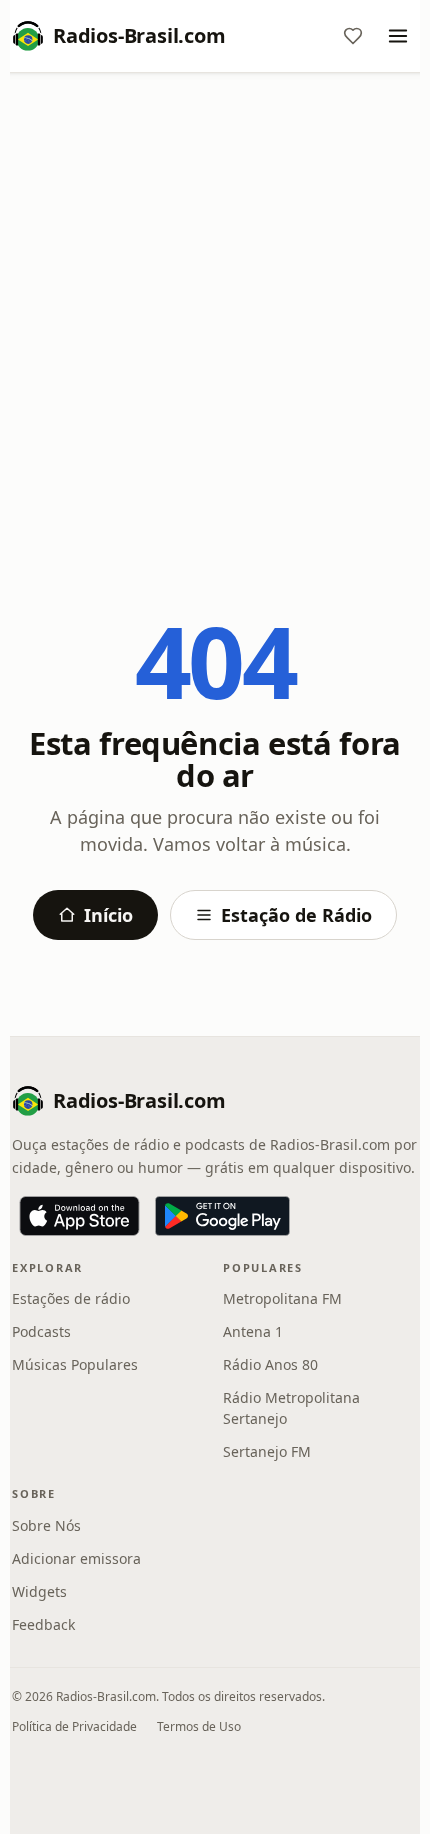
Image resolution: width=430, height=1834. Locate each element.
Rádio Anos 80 (270, 1364)
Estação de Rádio (296, 915)
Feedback (43, 1624)
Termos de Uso (199, 1726)
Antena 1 (253, 1331)
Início (108, 915)
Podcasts (41, 1331)
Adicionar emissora (76, 1558)
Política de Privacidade (74, 1726)
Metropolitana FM (282, 1298)
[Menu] (398, 36)
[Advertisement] (215, 312)
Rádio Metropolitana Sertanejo (291, 1408)
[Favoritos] (353, 36)
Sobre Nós (46, 1525)
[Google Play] (222, 1216)
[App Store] (79, 1216)
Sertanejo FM (267, 1451)
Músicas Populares (75, 1364)
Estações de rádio (71, 1298)
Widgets (39, 1591)
